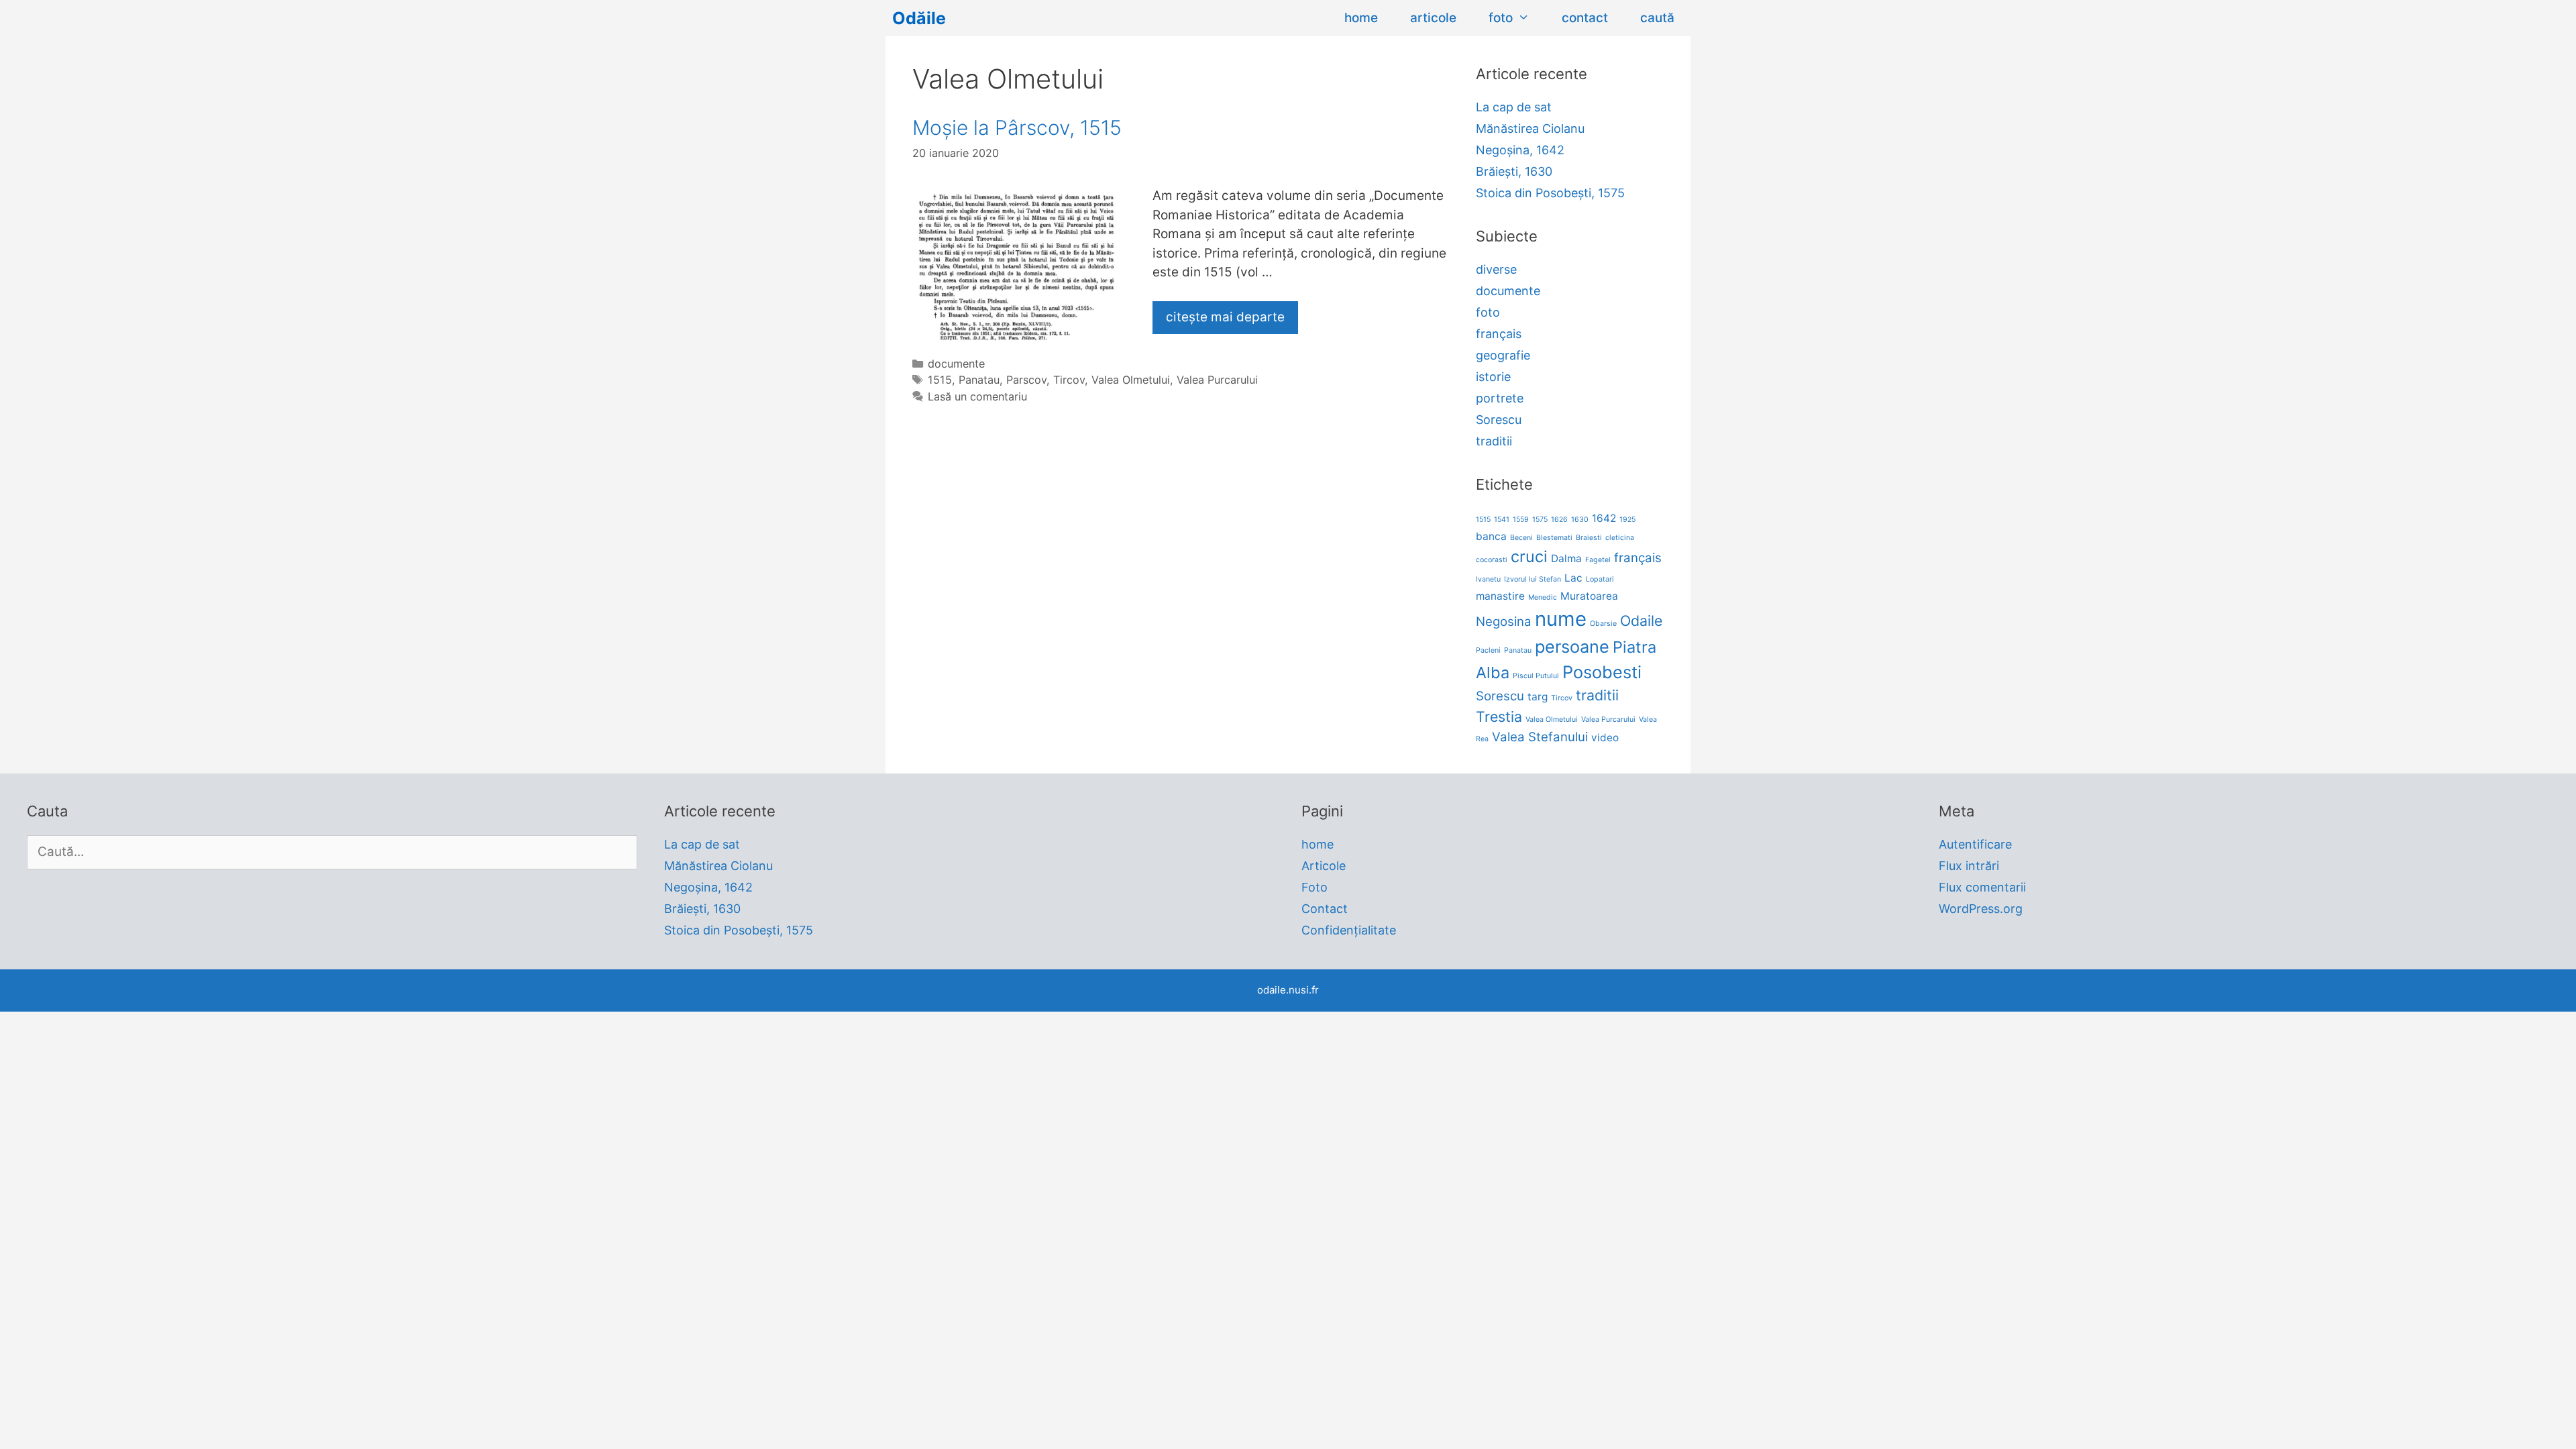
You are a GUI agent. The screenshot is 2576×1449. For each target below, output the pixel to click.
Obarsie (1603, 624)
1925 (1627, 520)
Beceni (1521, 538)
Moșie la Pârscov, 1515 (1017, 127)
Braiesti (1589, 538)
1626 (1559, 520)
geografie (1503, 355)
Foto (1314, 887)
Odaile (1641, 621)
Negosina (1504, 622)
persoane (1572, 646)
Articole (1324, 866)
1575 (1540, 520)
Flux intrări (1969, 866)
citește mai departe (1225, 317)
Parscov (1026, 380)
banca (1491, 536)
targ (1538, 697)
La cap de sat (1514, 107)
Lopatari (1600, 579)
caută (1657, 18)
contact (1585, 18)
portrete (1500, 398)
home (1361, 18)
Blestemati (1554, 538)
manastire (1500, 596)
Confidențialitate (1349, 930)
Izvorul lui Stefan (1533, 579)
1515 (940, 380)
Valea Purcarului (1217, 380)
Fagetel (1598, 560)
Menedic (1543, 597)
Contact (1325, 909)
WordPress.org (1981, 909)
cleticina (1620, 538)
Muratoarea (1589, 596)
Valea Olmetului (1131, 380)
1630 (1580, 520)
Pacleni (1488, 650)
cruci (1529, 556)
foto (1501, 18)
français (1499, 334)
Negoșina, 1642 (1520, 150)
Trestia (1499, 716)
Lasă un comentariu (977, 396)
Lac (1573, 578)
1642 (1604, 518)
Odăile (919, 18)
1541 (1502, 520)
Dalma (1566, 558)
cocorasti (1492, 560)
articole (1433, 18)
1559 (1521, 520)
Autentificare (1975, 844)
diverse (1496, 269)
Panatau (979, 380)
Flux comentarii (1982, 887)
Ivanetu (1488, 579)
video (1605, 738)
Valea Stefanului (1540, 737)
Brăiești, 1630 (1514, 171)
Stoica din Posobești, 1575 (1550, 193)
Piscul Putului (1536, 676)
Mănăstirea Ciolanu (1530, 128)
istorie (1493, 377)
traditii (1494, 441)
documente (956, 364)
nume (1561, 619)
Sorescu (1499, 420)
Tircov (1069, 380)
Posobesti (1602, 672)
